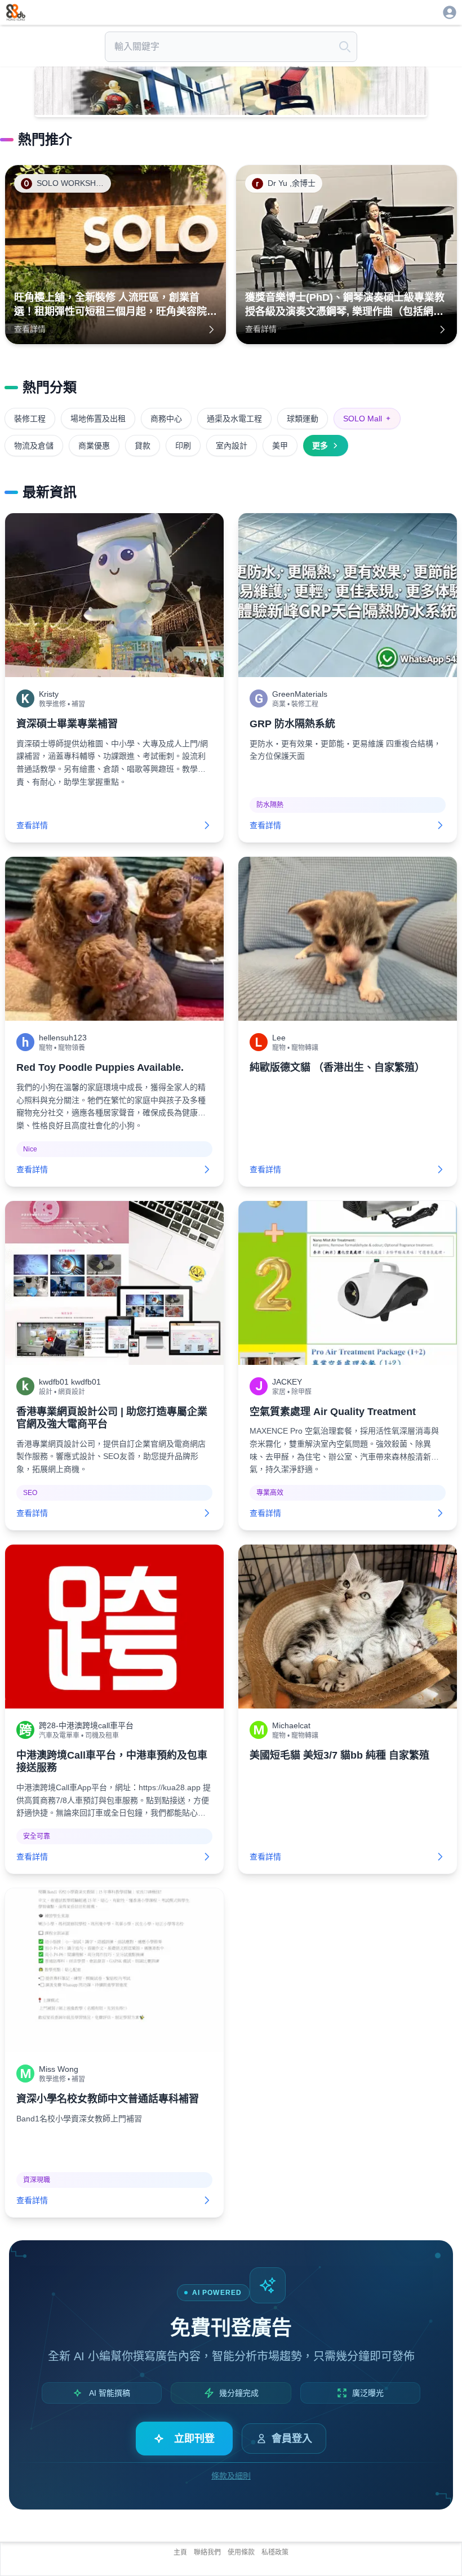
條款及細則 (231, 2476)
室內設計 (232, 446)
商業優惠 (94, 446)
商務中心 (166, 419)
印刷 (183, 446)
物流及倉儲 (34, 446)
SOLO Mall (367, 419)
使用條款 (241, 2552)
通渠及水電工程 (234, 419)
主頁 (180, 2552)
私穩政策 (275, 2552)
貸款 (143, 446)
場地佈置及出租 (98, 419)
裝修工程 (30, 419)
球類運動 (303, 419)
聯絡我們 (207, 2552)
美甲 (280, 446)
